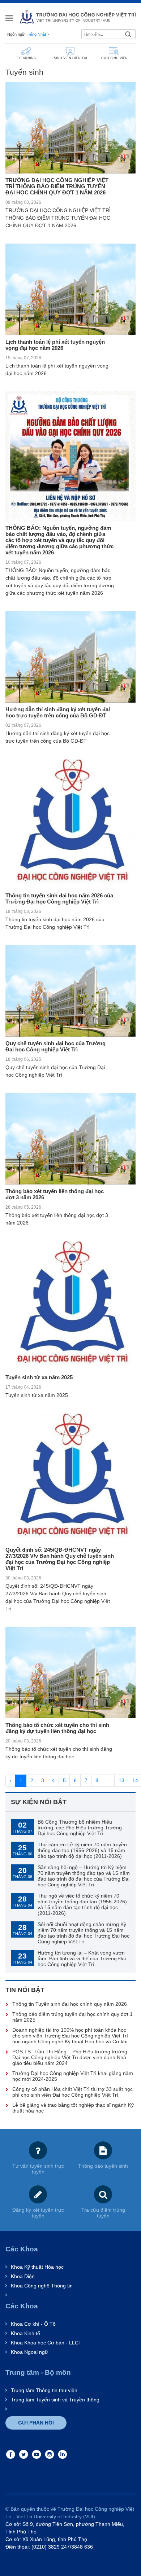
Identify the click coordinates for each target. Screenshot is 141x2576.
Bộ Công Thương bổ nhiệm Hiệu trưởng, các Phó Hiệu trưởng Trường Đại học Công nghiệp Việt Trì (80, 1828)
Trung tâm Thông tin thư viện (44, 2390)
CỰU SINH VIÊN (114, 58)
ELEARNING (26, 58)
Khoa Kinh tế (25, 2333)
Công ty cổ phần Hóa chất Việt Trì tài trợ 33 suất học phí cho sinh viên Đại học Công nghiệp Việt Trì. (72, 2092)
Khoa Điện (23, 2276)
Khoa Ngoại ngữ (29, 2352)
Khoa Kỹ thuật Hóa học (37, 2267)
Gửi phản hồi (36, 2423)
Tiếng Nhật (36, 34)
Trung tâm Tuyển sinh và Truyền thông (55, 2400)
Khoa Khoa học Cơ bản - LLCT (46, 2343)
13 (121, 1780)
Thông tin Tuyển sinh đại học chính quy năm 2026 (70, 2004)
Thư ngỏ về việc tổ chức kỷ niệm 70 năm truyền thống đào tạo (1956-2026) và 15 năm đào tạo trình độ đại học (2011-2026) (82, 1904)
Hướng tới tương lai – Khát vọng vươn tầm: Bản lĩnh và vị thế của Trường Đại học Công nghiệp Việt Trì (82, 1959)
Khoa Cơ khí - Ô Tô (33, 2324)
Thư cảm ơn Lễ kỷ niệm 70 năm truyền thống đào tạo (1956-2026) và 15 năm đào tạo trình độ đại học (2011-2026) (82, 1850)
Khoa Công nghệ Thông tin (42, 2286)
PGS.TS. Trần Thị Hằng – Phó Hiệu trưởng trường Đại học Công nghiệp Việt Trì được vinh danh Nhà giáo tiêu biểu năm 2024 (70, 2057)
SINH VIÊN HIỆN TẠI (70, 58)
